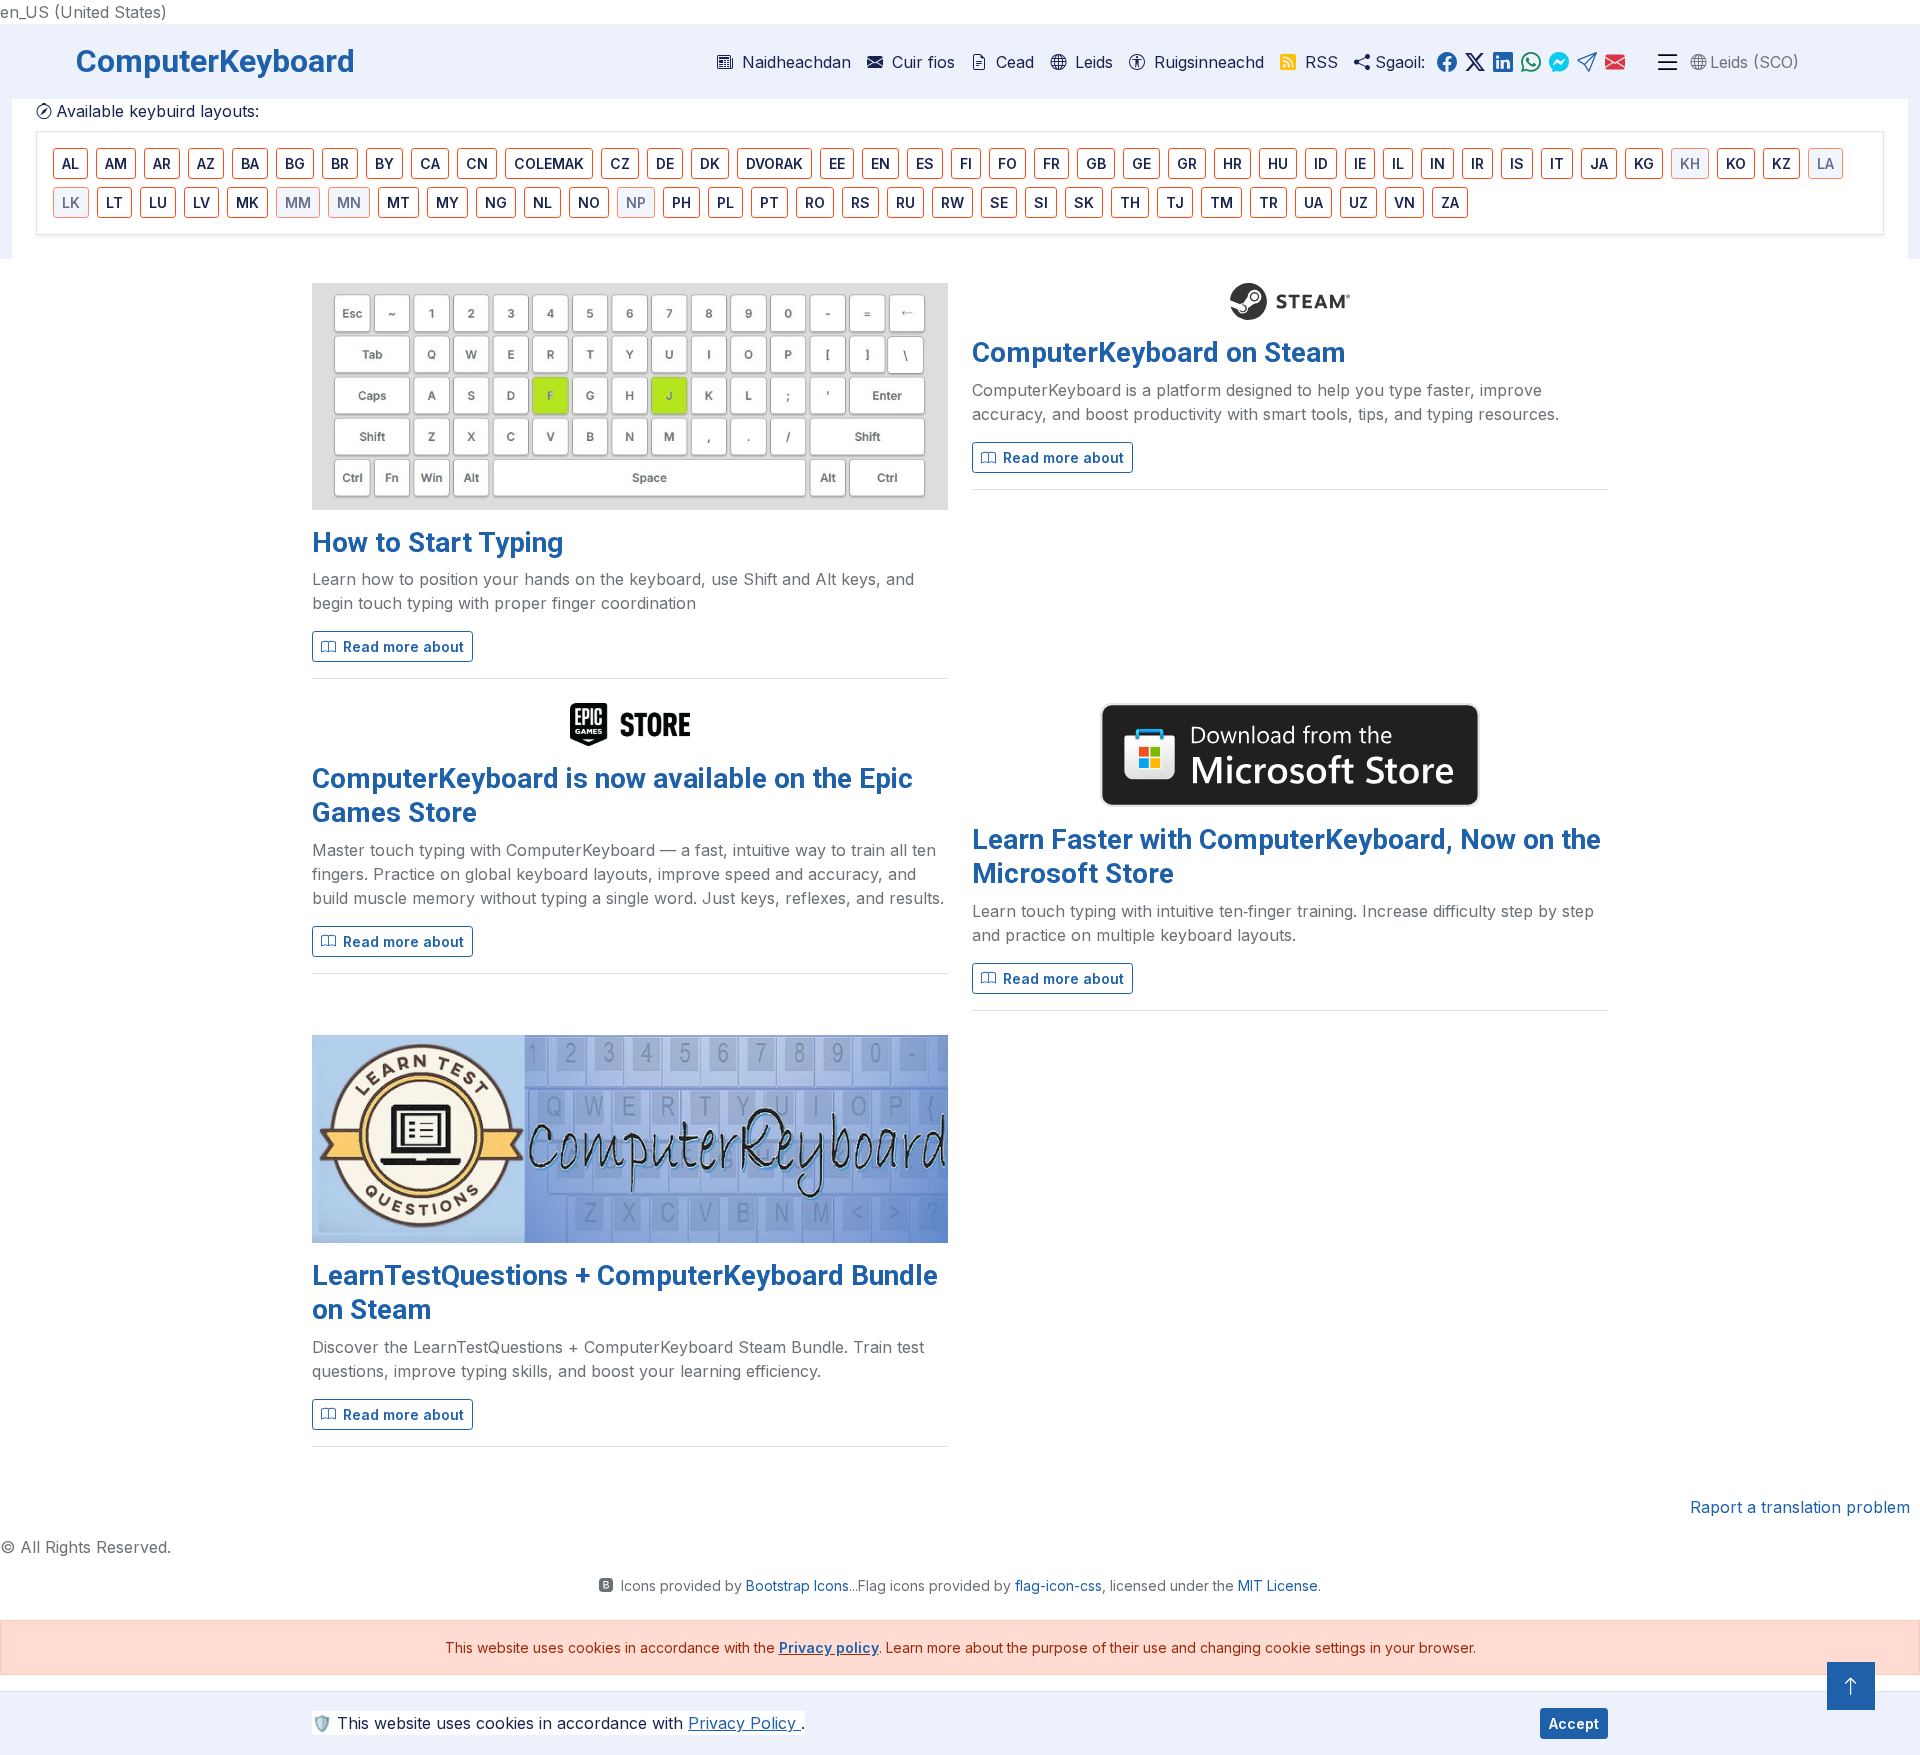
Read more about (401, 646)
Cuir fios (921, 62)
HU (1278, 163)
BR (340, 163)
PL (725, 202)
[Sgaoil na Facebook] (1447, 62)
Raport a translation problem (1800, 1507)
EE (837, 163)
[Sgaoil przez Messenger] (1559, 62)
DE (665, 163)
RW (952, 202)
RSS (1319, 62)
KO (1736, 163)
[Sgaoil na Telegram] (1587, 62)
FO (1007, 163)
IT (1557, 163)
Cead (1012, 62)
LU (158, 202)
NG (496, 202)
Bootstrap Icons (797, 1585)
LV (201, 202)
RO (815, 202)
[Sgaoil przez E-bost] (1615, 62)
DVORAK (774, 163)
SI (1041, 202)
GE (1141, 163)
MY (447, 202)
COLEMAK (549, 163)
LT (114, 202)
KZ (1781, 163)
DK (710, 163)
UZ (1358, 202)
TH (1130, 202)
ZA (1450, 202)
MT (398, 202)
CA (430, 163)
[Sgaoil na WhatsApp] (1531, 62)
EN (880, 163)
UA (1313, 202)
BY (384, 163)
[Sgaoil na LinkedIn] (1503, 62)
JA (1599, 163)
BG (295, 163)
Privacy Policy (744, 1723)
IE (1360, 163)
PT (769, 202)
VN (1404, 202)
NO (589, 202)
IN (1437, 163)
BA (250, 163)
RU (905, 202)
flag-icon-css (1058, 1585)
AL (70, 163)
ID (1321, 163)
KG (1644, 163)
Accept (1574, 1723)
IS (1517, 163)
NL (542, 202)
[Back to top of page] (1851, 1686)
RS (860, 202)
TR (1268, 202)
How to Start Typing (437, 542)
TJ (1175, 202)
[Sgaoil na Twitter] (1475, 62)
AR (162, 163)
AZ (206, 163)
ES (925, 163)
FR (1051, 163)
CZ (620, 163)
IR (1477, 163)
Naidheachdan (794, 62)
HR (1232, 163)
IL (1398, 163)
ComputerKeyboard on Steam (1159, 352)
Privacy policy (829, 1647)
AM (116, 163)
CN (477, 163)
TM (1221, 202)
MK (247, 202)
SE (999, 202)
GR (1187, 163)
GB (1096, 163)
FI (966, 163)
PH (681, 202)
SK (1084, 202)
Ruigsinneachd (1206, 62)
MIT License (1278, 1585)
